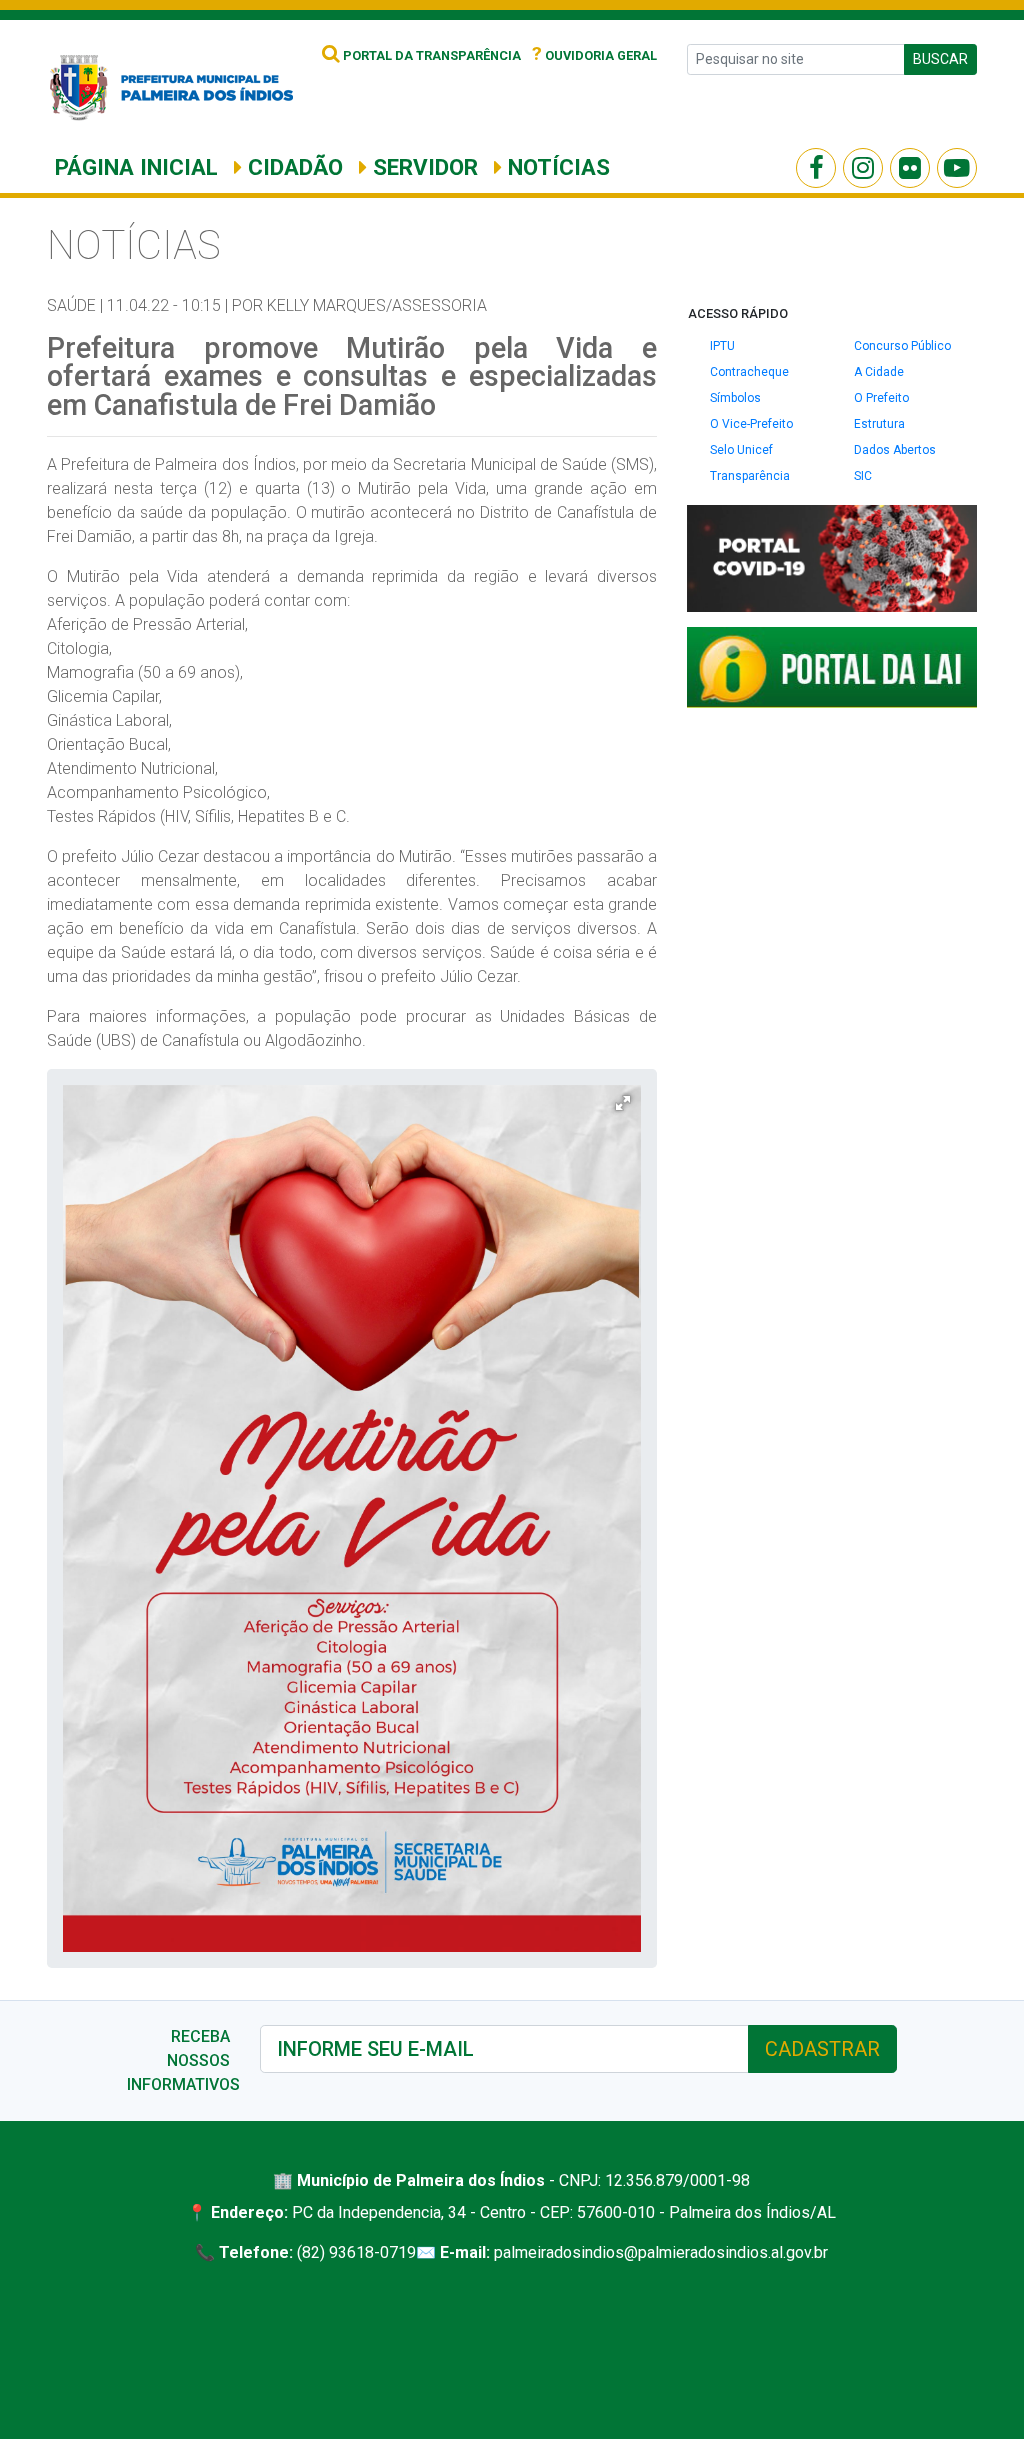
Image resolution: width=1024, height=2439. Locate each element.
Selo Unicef (741, 450)
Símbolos (735, 398)
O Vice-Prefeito (751, 424)
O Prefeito (881, 398)
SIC (863, 476)
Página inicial (136, 167)
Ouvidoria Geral (594, 55)
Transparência (750, 476)
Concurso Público (902, 346)
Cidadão (292, 167)
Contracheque (749, 372)
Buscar (940, 59)
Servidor (422, 167)
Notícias (556, 167)
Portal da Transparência (430, 55)
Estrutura (879, 424)
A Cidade (879, 372)
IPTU (722, 346)
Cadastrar (822, 2049)
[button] (623, 1103)
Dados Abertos (895, 450)
